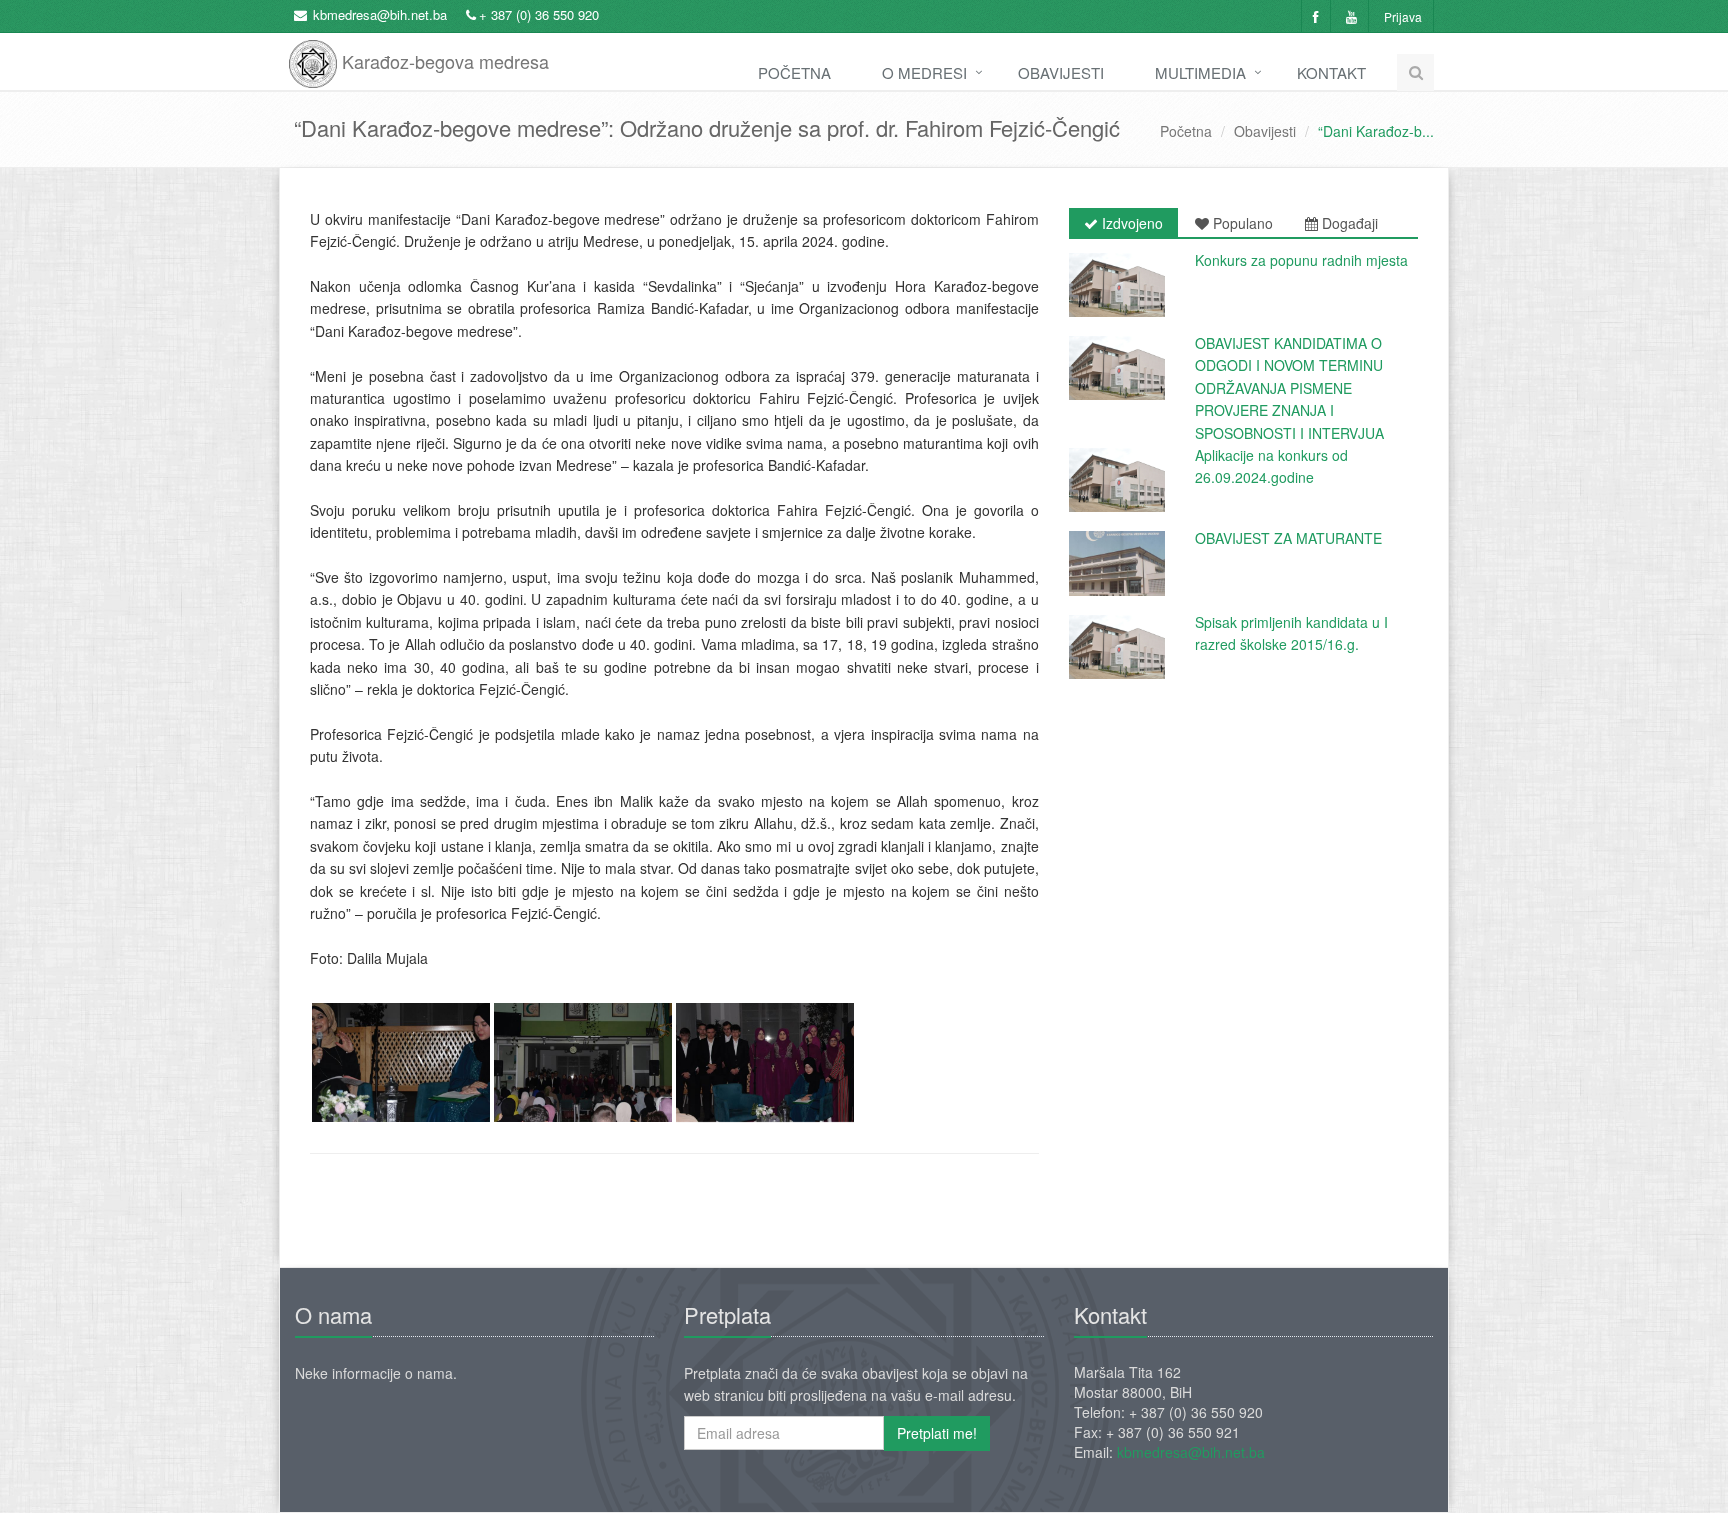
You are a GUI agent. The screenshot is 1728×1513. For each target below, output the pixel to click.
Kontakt (1331, 72)
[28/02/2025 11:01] (1117, 285)
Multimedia (1200, 72)
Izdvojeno (1130, 223)
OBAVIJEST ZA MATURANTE (1288, 538)
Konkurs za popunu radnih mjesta (1301, 260)
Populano (1241, 223)
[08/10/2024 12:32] (1117, 480)
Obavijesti (1061, 72)
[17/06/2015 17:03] (1117, 647)
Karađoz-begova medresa (443, 54)
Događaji (1348, 223)
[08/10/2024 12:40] (1117, 368)
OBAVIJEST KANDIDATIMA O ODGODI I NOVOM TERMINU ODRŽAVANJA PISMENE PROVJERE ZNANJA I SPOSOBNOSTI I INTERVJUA (1289, 388)
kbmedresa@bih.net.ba (380, 14)
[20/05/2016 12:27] (1117, 563)
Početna (794, 72)
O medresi (924, 72)
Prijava (1403, 16)
